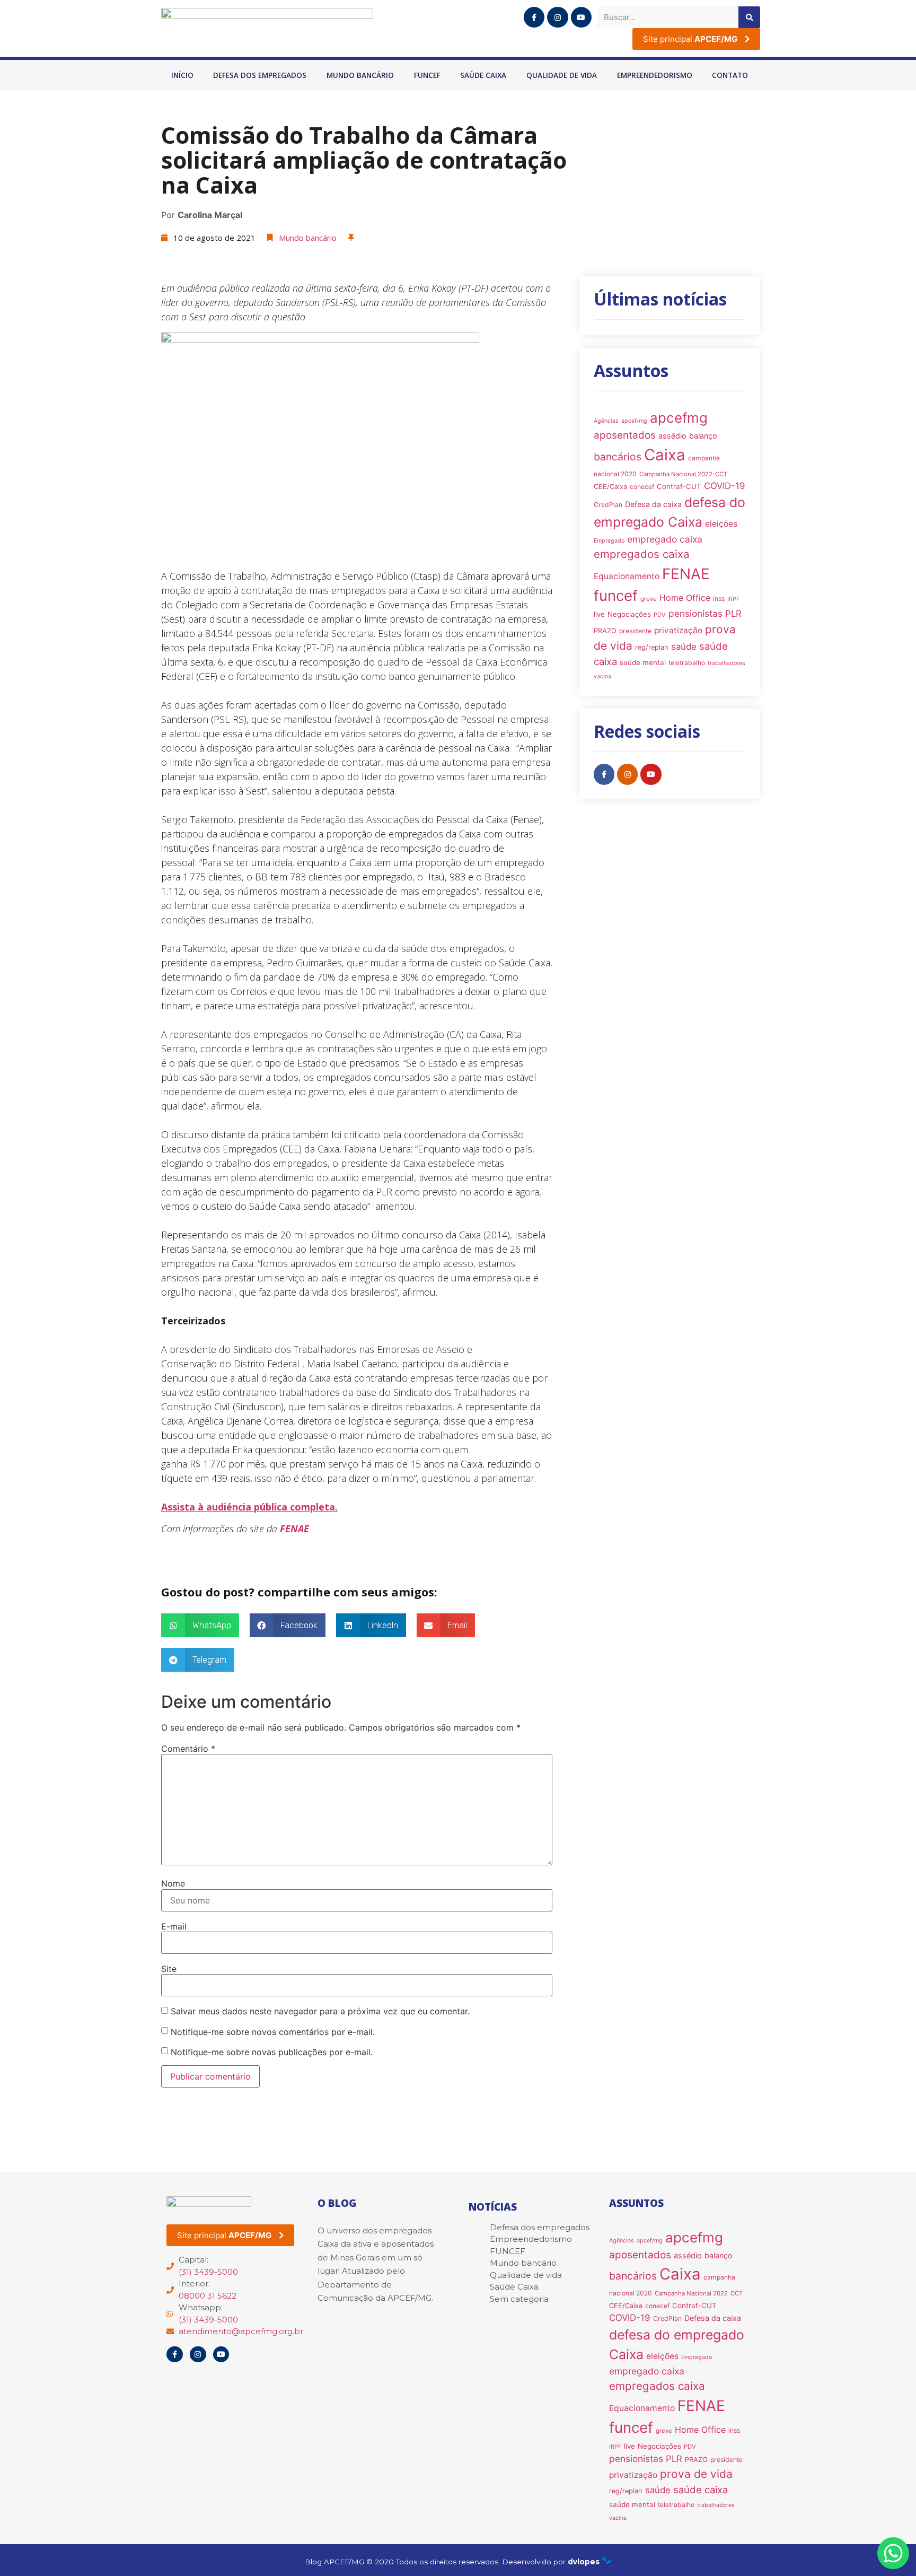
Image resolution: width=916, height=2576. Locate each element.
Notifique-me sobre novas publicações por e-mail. (272, 2052)
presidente (635, 631)
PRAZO (605, 631)
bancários (618, 457)
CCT (721, 474)
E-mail (174, 1926)
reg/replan (652, 647)
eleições (721, 524)
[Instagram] (557, 17)
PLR (733, 614)
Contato (730, 75)
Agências (606, 421)
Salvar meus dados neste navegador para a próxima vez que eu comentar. (320, 2011)
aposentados (625, 435)
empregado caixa (665, 539)
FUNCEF (427, 75)
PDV (660, 615)
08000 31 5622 (208, 2296)
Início (182, 75)
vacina (602, 676)
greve (649, 599)
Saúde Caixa (483, 75)
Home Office (685, 598)
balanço (703, 436)
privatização (678, 630)
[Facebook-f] (534, 17)
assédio (672, 436)
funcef (616, 596)
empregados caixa (642, 554)
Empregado (609, 541)
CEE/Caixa (610, 487)
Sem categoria (519, 2299)
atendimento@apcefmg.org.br (241, 2331)
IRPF (733, 599)
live (599, 614)
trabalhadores (726, 663)
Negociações (629, 614)
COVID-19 (725, 486)
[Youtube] (581, 17)
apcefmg (679, 418)
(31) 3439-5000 (208, 2272)
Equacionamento (627, 576)
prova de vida (696, 2474)
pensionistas (695, 613)
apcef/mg (634, 421)
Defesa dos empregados (260, 75)
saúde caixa (701, 2490)
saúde (684, 647)
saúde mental (643, 662)
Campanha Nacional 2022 (676, 474)
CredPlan (608, 505)
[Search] (749, 17)
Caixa (665, 455)
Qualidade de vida (562, 75)
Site (169, 1969)
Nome (173, 1883)
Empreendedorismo (655, 75)
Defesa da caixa (653, 504)
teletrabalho (687, 663)
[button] (200, 1625)
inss (719, 599)
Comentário (188, 1749)
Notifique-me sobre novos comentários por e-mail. (273, 2032)
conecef (642, 487)
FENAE (294, 1529)
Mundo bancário (360, 75)
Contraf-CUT (679, 486)
